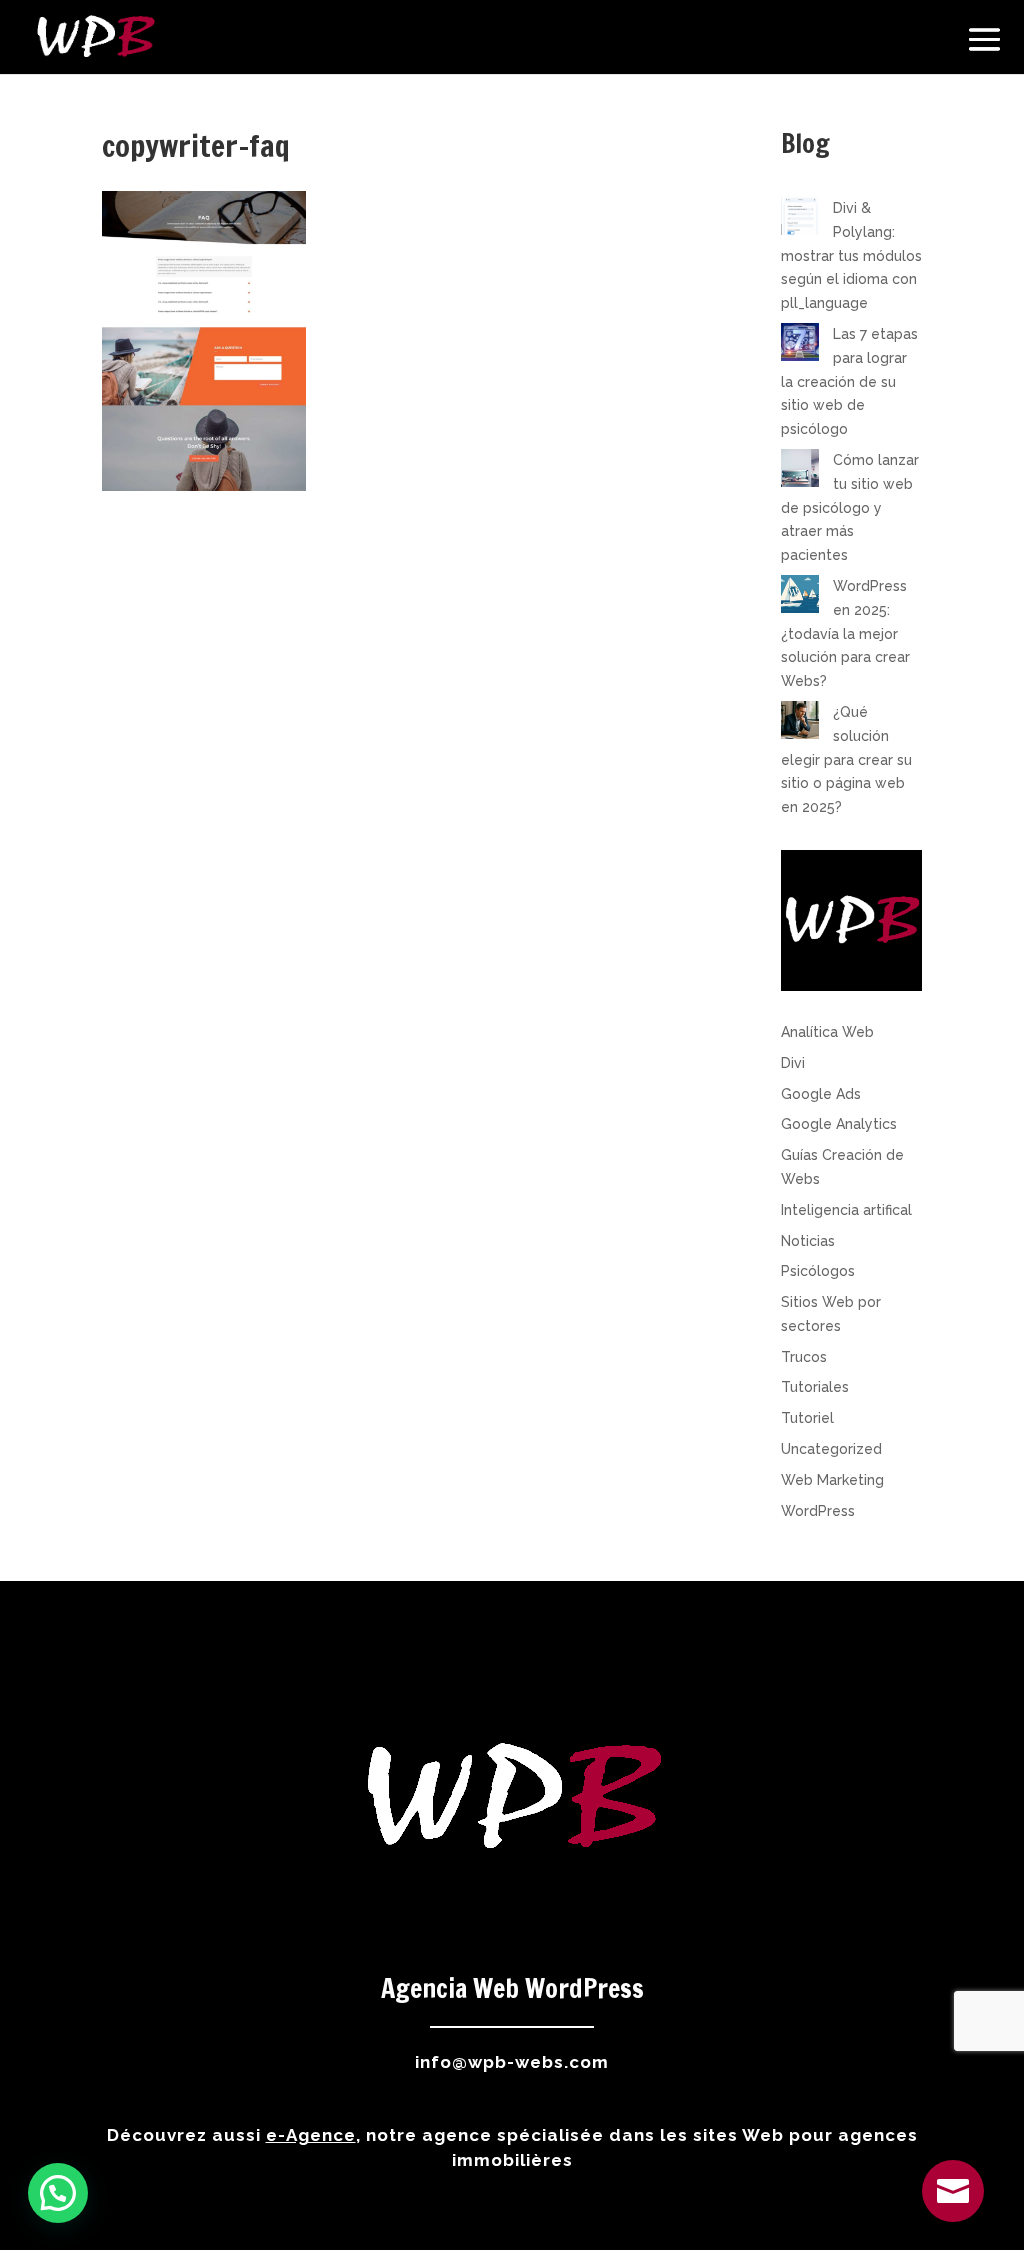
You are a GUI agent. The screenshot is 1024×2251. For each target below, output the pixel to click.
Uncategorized (831, 1449)
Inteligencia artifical (846, 1210)
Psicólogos (818, 1271)
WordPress (818, 1511)
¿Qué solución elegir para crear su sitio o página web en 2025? (846, 759)
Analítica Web (827, 1032)
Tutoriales (815, 1387)
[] (953, 2217)
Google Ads (821, 1094)
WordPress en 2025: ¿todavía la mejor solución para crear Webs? (845, 633)
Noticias (808, 1241)
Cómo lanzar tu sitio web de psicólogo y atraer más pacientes (850, 507)
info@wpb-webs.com (512, 2062)
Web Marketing (832, 1480)
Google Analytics (839, 1124)
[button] (58, 2193)
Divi (793, 1063)
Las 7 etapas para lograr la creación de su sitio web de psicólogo (849, 381)
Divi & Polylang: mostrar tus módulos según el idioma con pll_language (851, 255)
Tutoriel (807, 1418)
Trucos (804, 1357)
